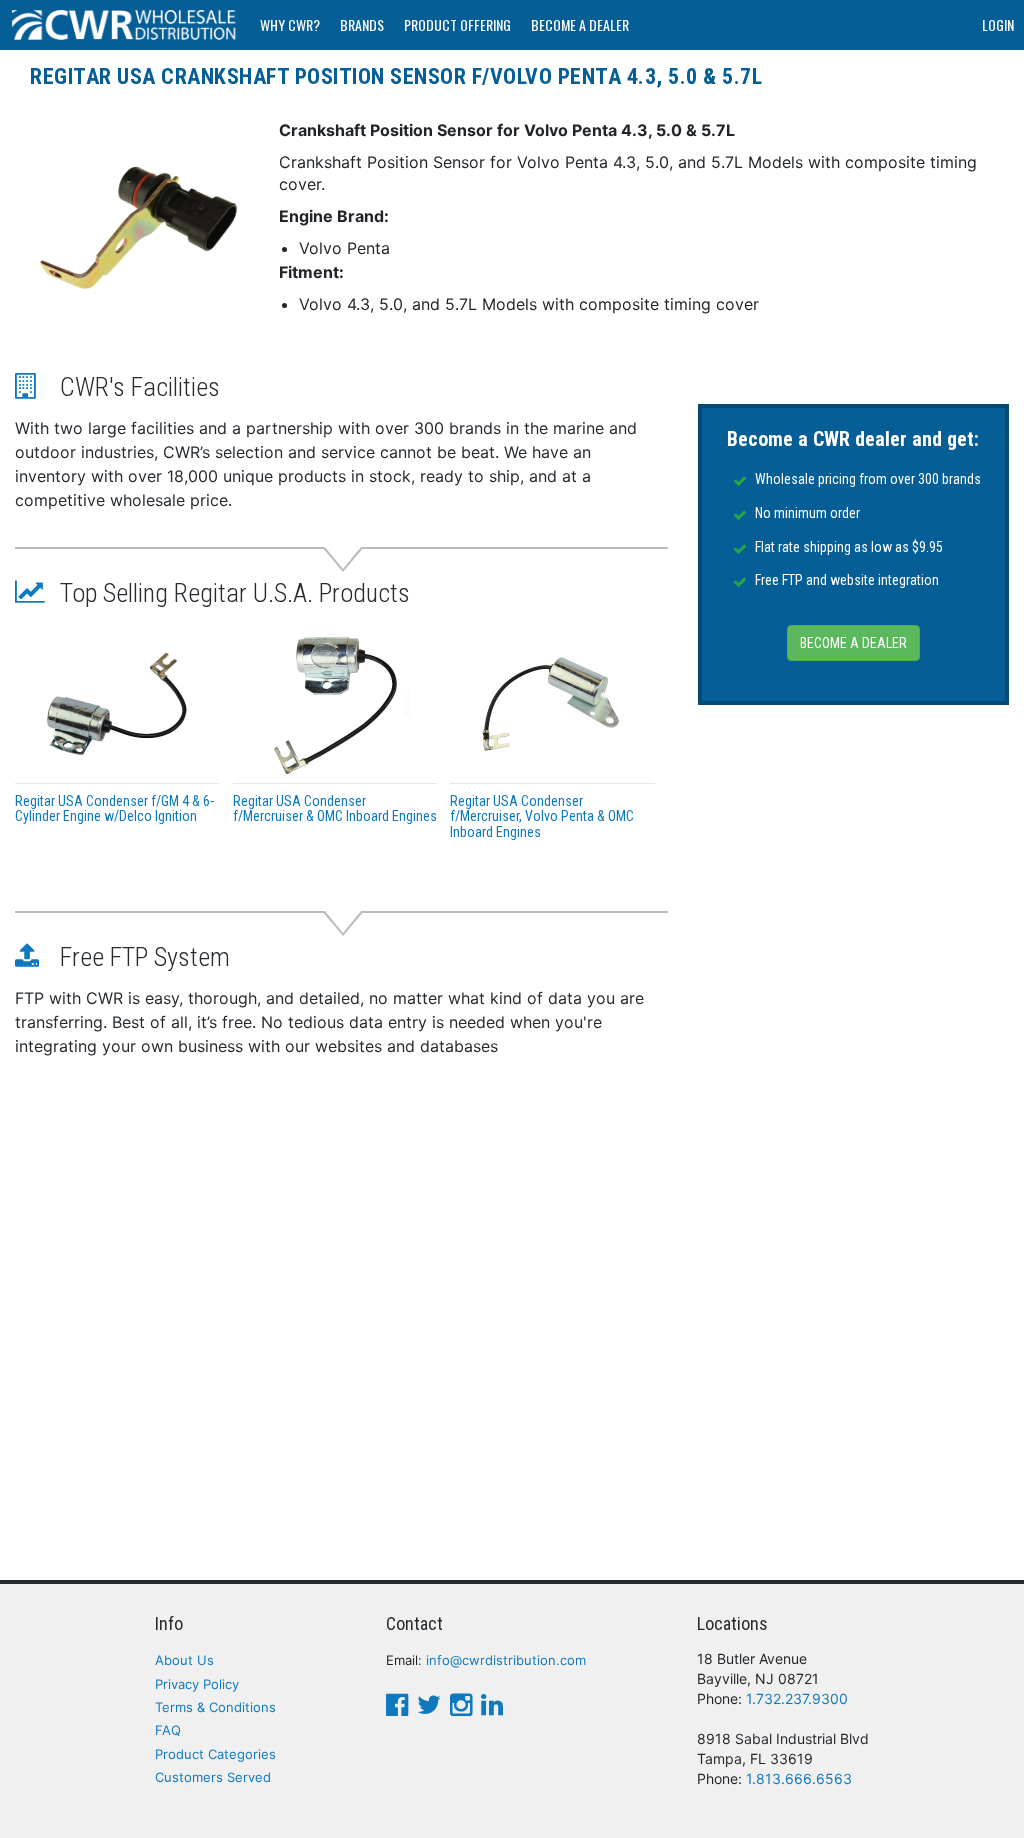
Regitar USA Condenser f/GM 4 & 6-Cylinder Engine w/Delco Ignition (114, 808)
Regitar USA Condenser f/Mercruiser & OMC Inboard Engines (335, 808)
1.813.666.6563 (799, 1778)
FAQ (168, 1730)
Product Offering (457, 24)
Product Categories (215, 1754)
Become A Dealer (580, 24)
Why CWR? (290, 24)
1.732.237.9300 (797, 1698)
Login (998, 24)
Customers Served (213, 1777)
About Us (184, 1660)
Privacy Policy (197, 1684)
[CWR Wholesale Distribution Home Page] (125, 25)
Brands (362, 24)
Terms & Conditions (215, 1707)
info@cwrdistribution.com (506, 1660)
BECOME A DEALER (853, 643)
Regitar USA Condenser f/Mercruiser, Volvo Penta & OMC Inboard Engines (542, 816)
